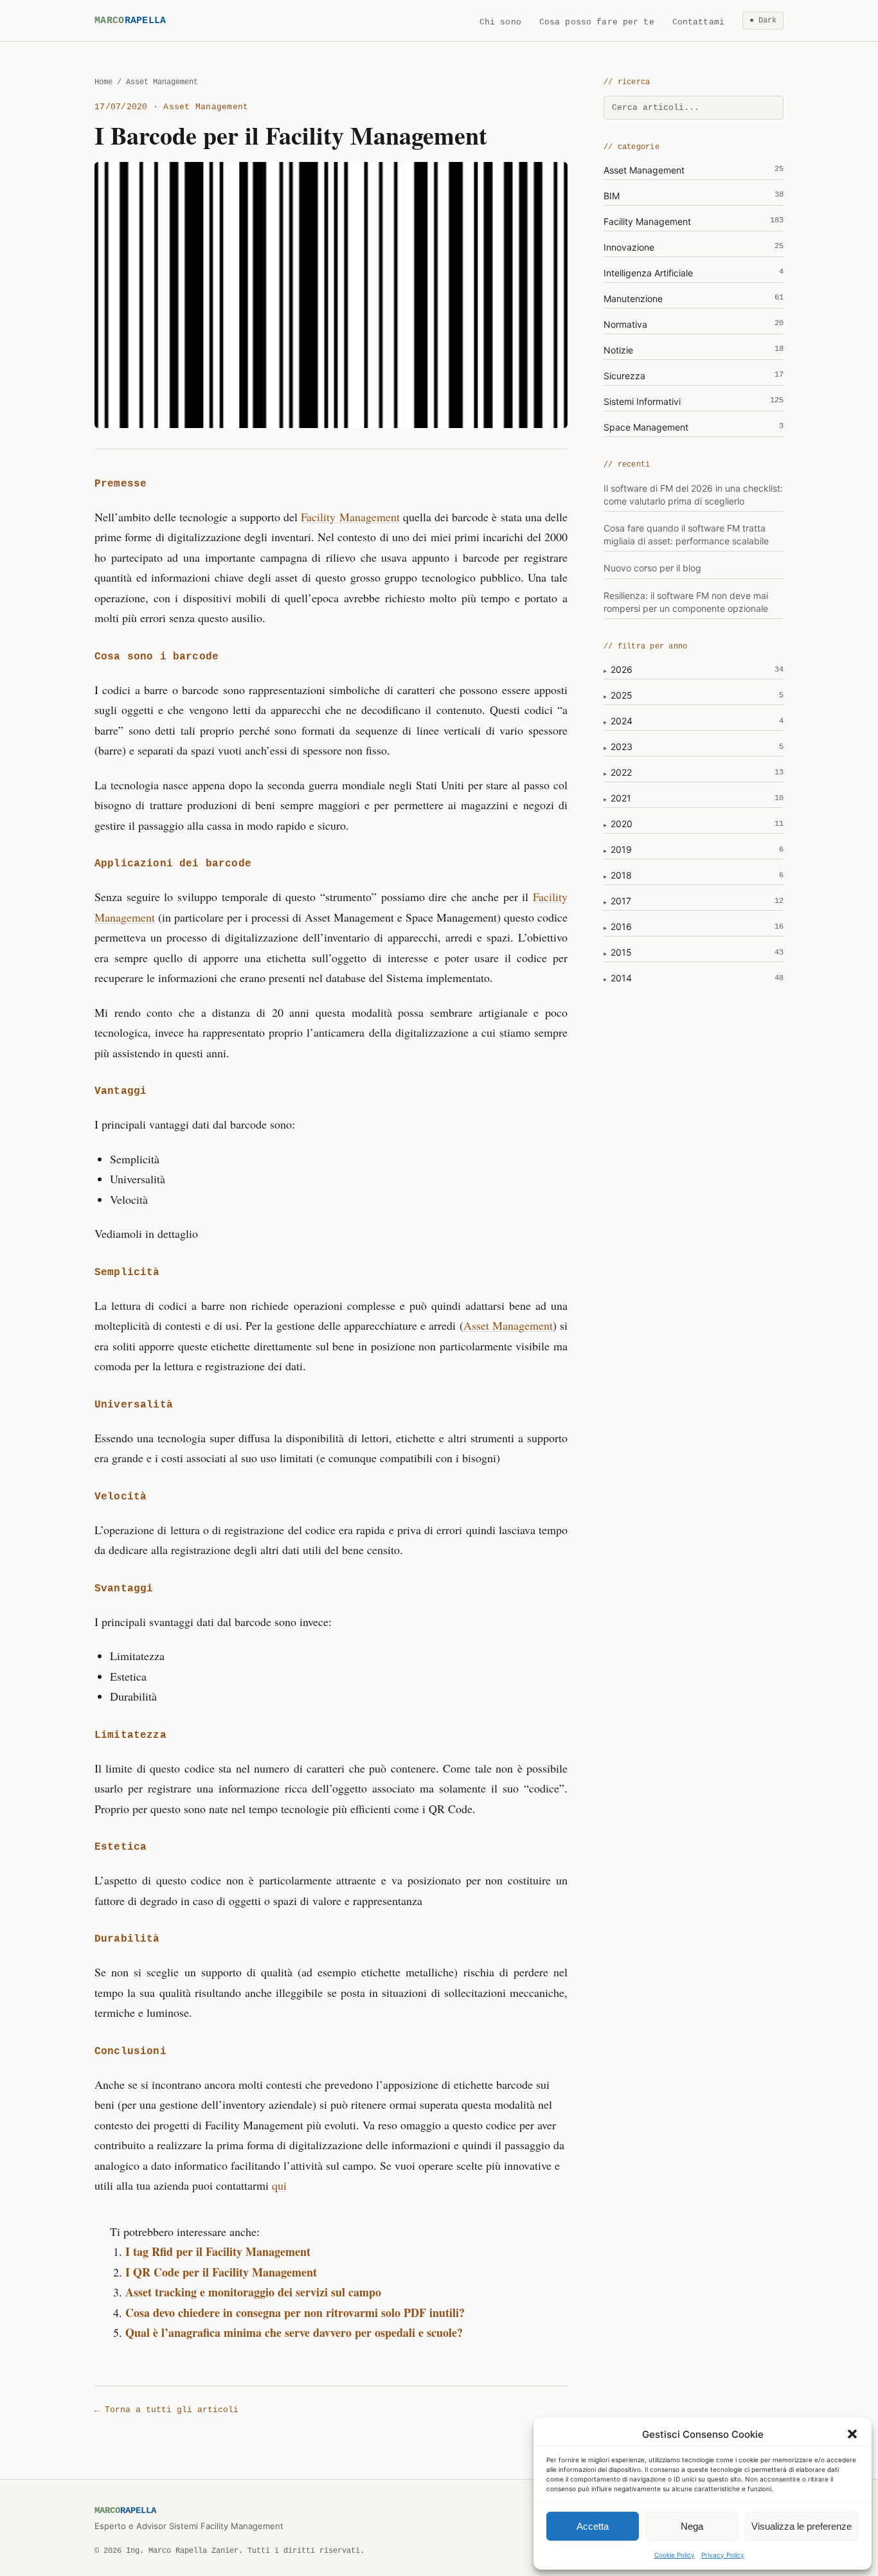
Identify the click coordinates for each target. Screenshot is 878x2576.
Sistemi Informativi (694, 401)
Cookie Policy (675, 2555)
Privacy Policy (723, 2555)
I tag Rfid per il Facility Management (218, 2251)
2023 (622, 747)
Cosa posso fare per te (597, 22)
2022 (621, 772)
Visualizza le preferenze (802, 2526)
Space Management (694, 427)
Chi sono (500, 22)
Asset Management (508, 1325)
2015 (621, 952)
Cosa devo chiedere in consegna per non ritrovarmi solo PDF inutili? (295, 2312)
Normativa (694, 324)
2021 (621, 798)
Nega (692, 2526)
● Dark (763, 21)
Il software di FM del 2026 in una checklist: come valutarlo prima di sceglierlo (693, 495)
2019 (621, 849)
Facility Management (350, 517)
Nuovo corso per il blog (652, 568)
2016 (621, 926)
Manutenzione (694, 299)
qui (279, 2185)
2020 (622, 824)
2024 (622, 721)
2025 (622, 695)
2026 (622, 669)
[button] (852, 2434)
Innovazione (694, 247)
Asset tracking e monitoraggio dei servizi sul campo (253, 2292)
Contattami (698, 22)
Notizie (694, 350)
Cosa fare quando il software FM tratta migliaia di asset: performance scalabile (686, 534)
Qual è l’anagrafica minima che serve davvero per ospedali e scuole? (294, 2332)
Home (103, 82)
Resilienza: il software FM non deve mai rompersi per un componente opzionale (686, 602)
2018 (621, 875)
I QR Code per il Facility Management (221, 2272)
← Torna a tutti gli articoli (166, 2410)
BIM (694, 196)
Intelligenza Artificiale (694, 273)
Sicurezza (694, 376)
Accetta (593, 2526)
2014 (621, 978)
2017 (621, 901)
